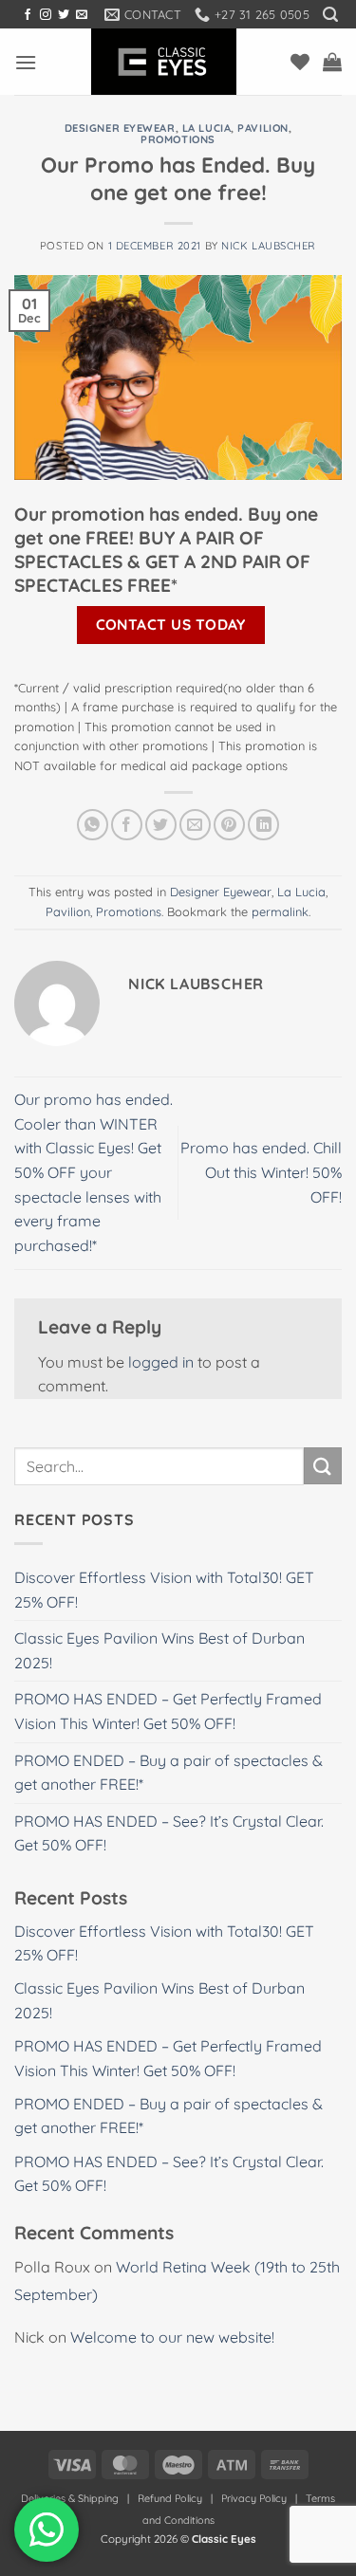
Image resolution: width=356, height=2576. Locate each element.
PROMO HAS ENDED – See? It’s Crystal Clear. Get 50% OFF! (169, 1833)
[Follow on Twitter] (64, 15)
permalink (280, 911)
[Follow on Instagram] (46, 15)
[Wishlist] (300, 62)
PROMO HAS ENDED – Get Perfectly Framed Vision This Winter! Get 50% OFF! (168, 1711)
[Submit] (323, 1466)
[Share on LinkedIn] (263, 825)
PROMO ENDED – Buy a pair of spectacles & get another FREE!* (169, 1773)
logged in (161, 1362)
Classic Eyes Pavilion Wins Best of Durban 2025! (159, 1650)
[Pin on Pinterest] (229, 825)
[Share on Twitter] (161, 825)
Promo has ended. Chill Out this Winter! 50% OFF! (261, 1172)
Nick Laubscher (269, 246)
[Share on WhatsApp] (93, 825)
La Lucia (206, 128)
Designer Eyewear (120, 128)
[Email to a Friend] (195, 825)
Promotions (178, 139)
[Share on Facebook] (127, 825)
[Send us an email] (82, 15)
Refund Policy (170, 2498)
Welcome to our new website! (172, 2337)
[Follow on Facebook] (28, 15)
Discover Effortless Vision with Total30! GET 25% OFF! (164, 1590)
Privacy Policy (254, 2498)
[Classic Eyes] (164, 62)
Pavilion (262, 128)
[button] (330, 15)
